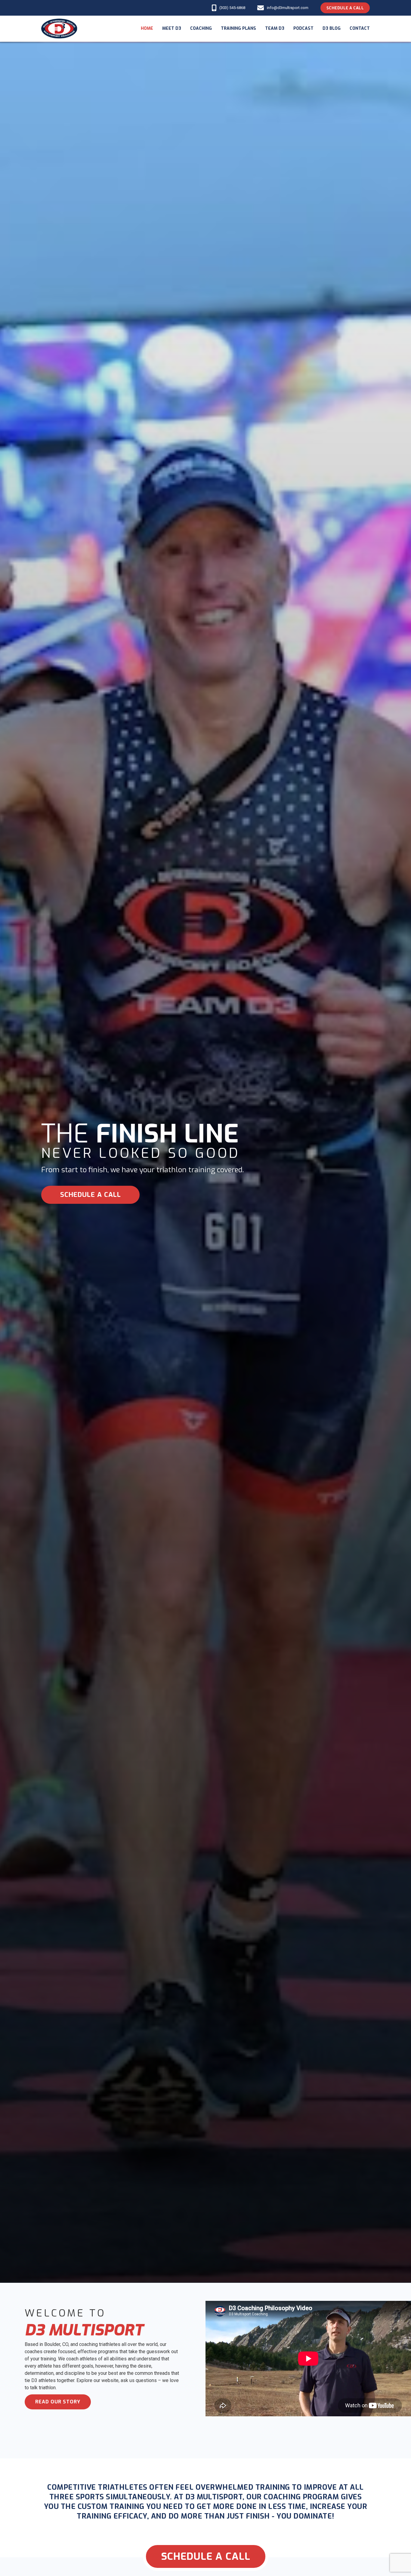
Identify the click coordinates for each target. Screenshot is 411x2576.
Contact (360, 28)
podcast (303, 28)
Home (147, 28)
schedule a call (91, 1195)
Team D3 (275, 28)
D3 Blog (332, 28)
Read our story (58, 2402)
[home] (59, 29)
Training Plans (238, 28)
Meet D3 (172, 28)
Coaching (201, 28)
